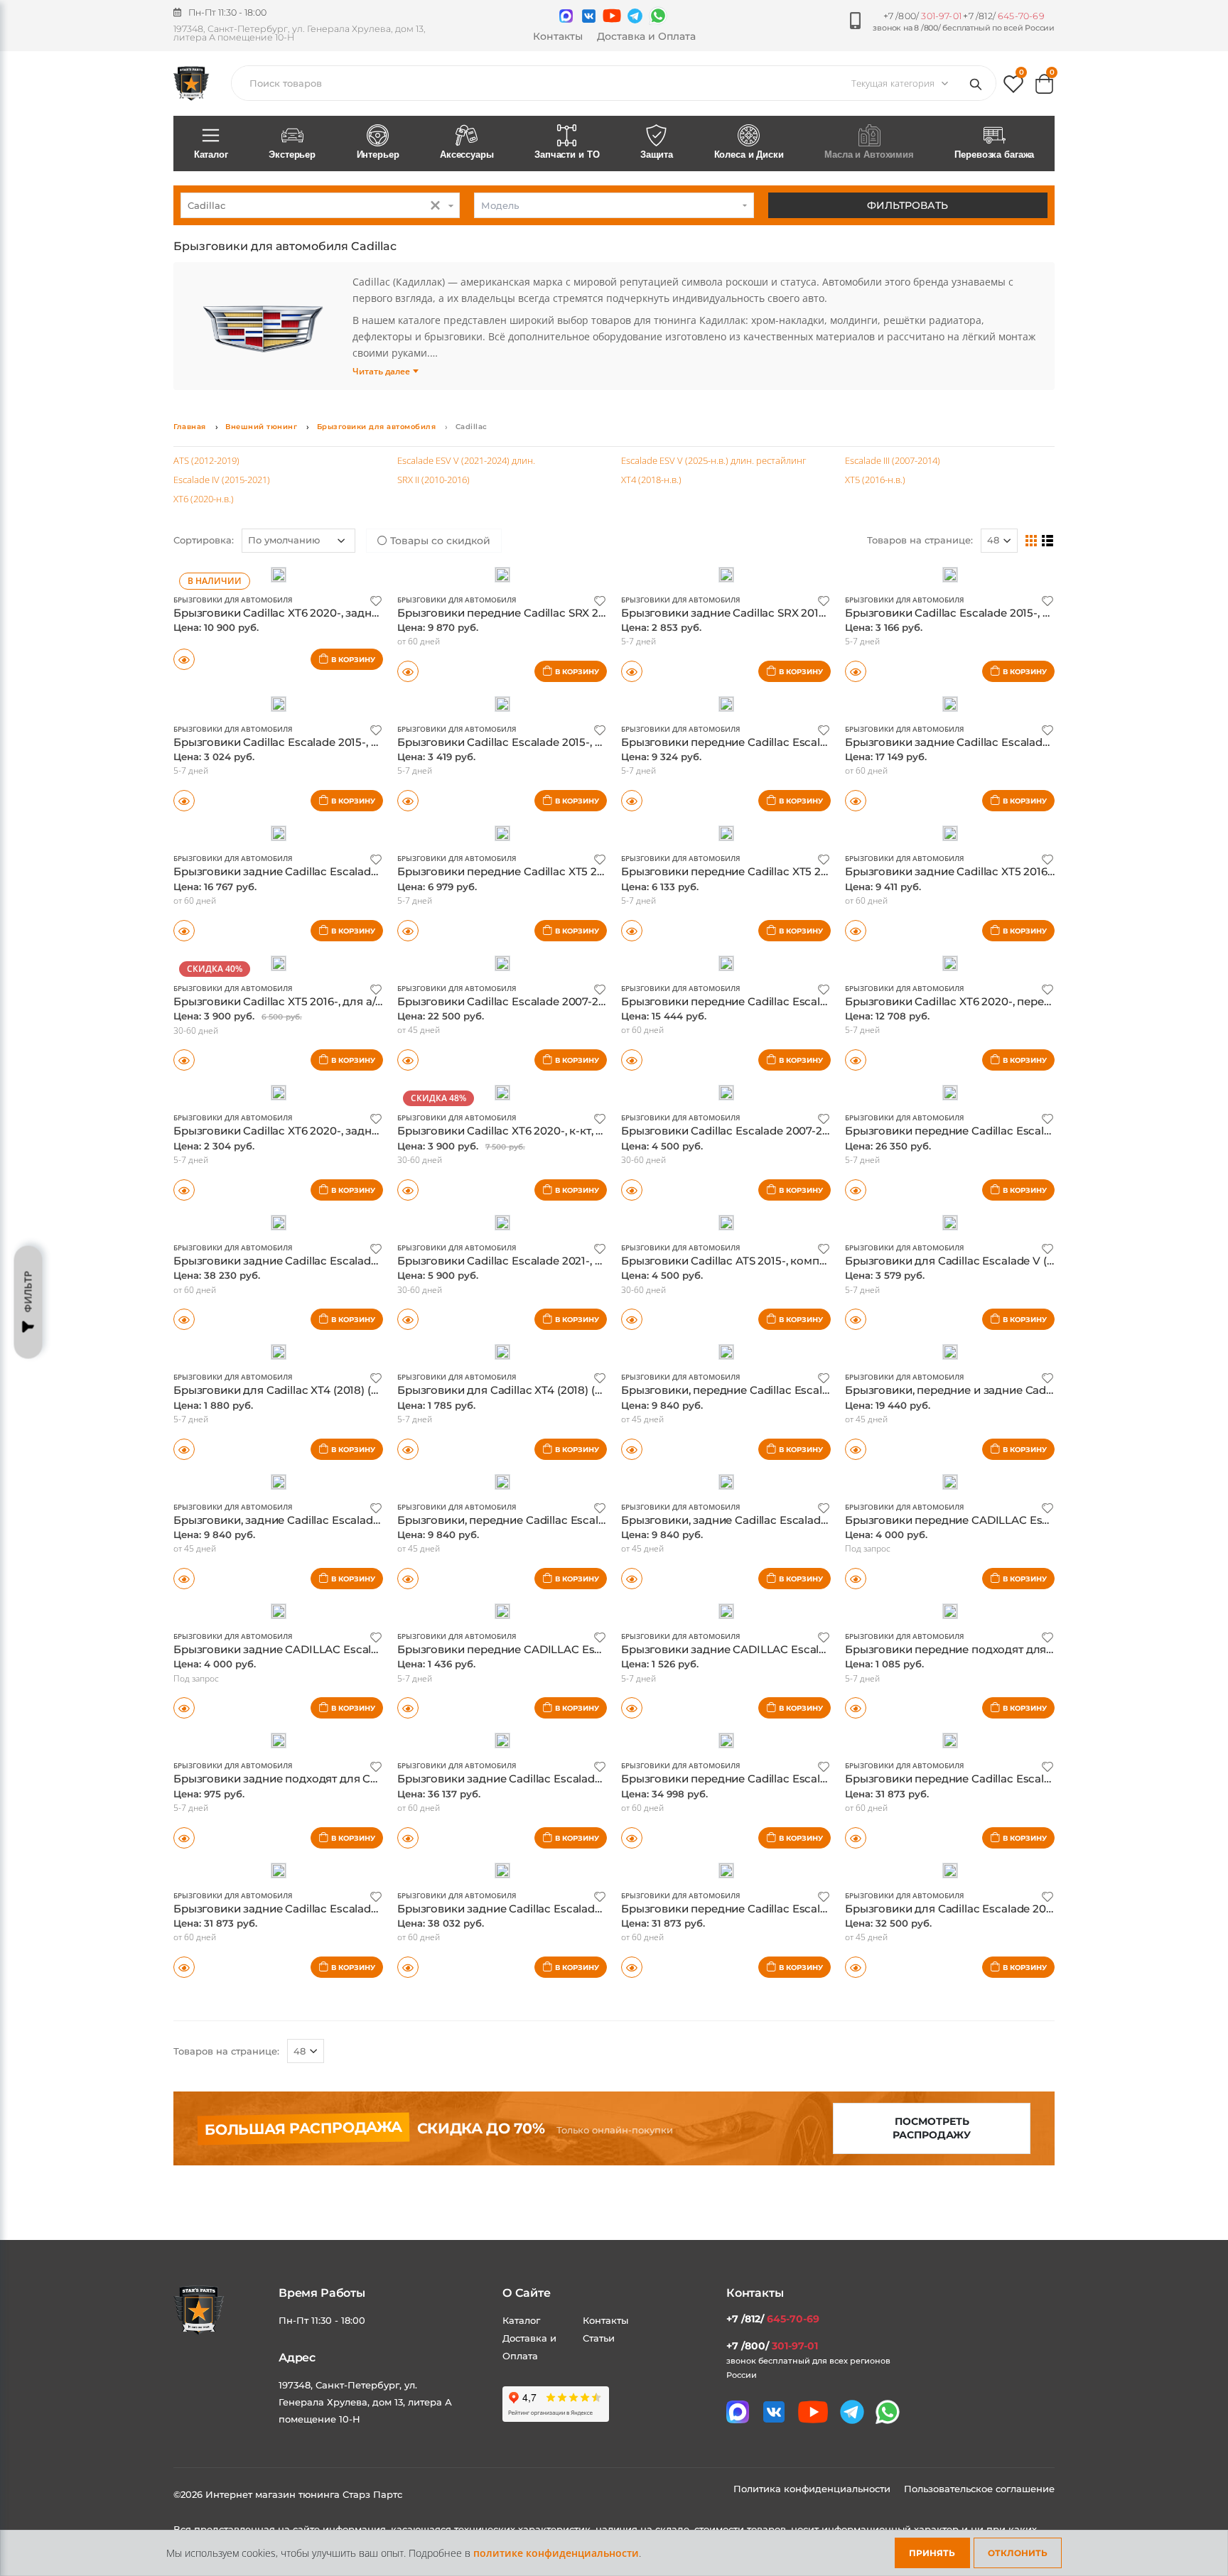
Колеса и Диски (749, 155)
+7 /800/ (922, 16)
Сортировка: (204, 540)
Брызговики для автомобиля (377, 427)
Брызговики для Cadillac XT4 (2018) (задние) (517, 1390)
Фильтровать (907, 205)
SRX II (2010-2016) (433, 480)
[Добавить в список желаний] (376, 600)
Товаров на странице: (226, 2051)
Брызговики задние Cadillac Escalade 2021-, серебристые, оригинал (582, 1909)
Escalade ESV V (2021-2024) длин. (466, 460)
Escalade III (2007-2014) (893, 460)
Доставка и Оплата (646, 36)
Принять (932, 2553)
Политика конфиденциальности (813, 2489)
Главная (190, 427)
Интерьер (378, 155)
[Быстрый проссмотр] (408, 801)
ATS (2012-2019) (206, 460)
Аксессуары (467, 155)
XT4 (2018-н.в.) (651, 480)
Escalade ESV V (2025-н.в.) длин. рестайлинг (713, 460)
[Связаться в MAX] (566, 16)
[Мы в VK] (589, 16)
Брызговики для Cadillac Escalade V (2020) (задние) (985, 1261)
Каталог (211, 155)
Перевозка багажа (994, 155)
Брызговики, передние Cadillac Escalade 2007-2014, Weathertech (573, 1520)
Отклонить (1018, 2553)
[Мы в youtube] (612, 16)
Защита (657, 155)
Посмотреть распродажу (932, 2128)
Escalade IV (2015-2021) (222, 480)
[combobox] (320, 205)
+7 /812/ (1003, 16)
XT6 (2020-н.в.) (204, 499)
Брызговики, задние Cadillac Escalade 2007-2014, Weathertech (790, 1520)
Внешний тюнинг (261, 427)
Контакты (558, 36)
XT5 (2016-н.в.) (875, 480)
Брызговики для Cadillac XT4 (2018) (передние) (301, 1390)
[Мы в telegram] (635, 16)
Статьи (599, 2338)
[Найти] (979, 83)
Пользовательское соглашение (979, 2489)
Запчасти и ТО (567, 155)
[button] (1013, 87)
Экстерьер (292, 155)
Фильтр (28, 1292)
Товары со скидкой (439, 541)
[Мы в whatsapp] (658, 16)
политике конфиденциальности (556, 2553)
